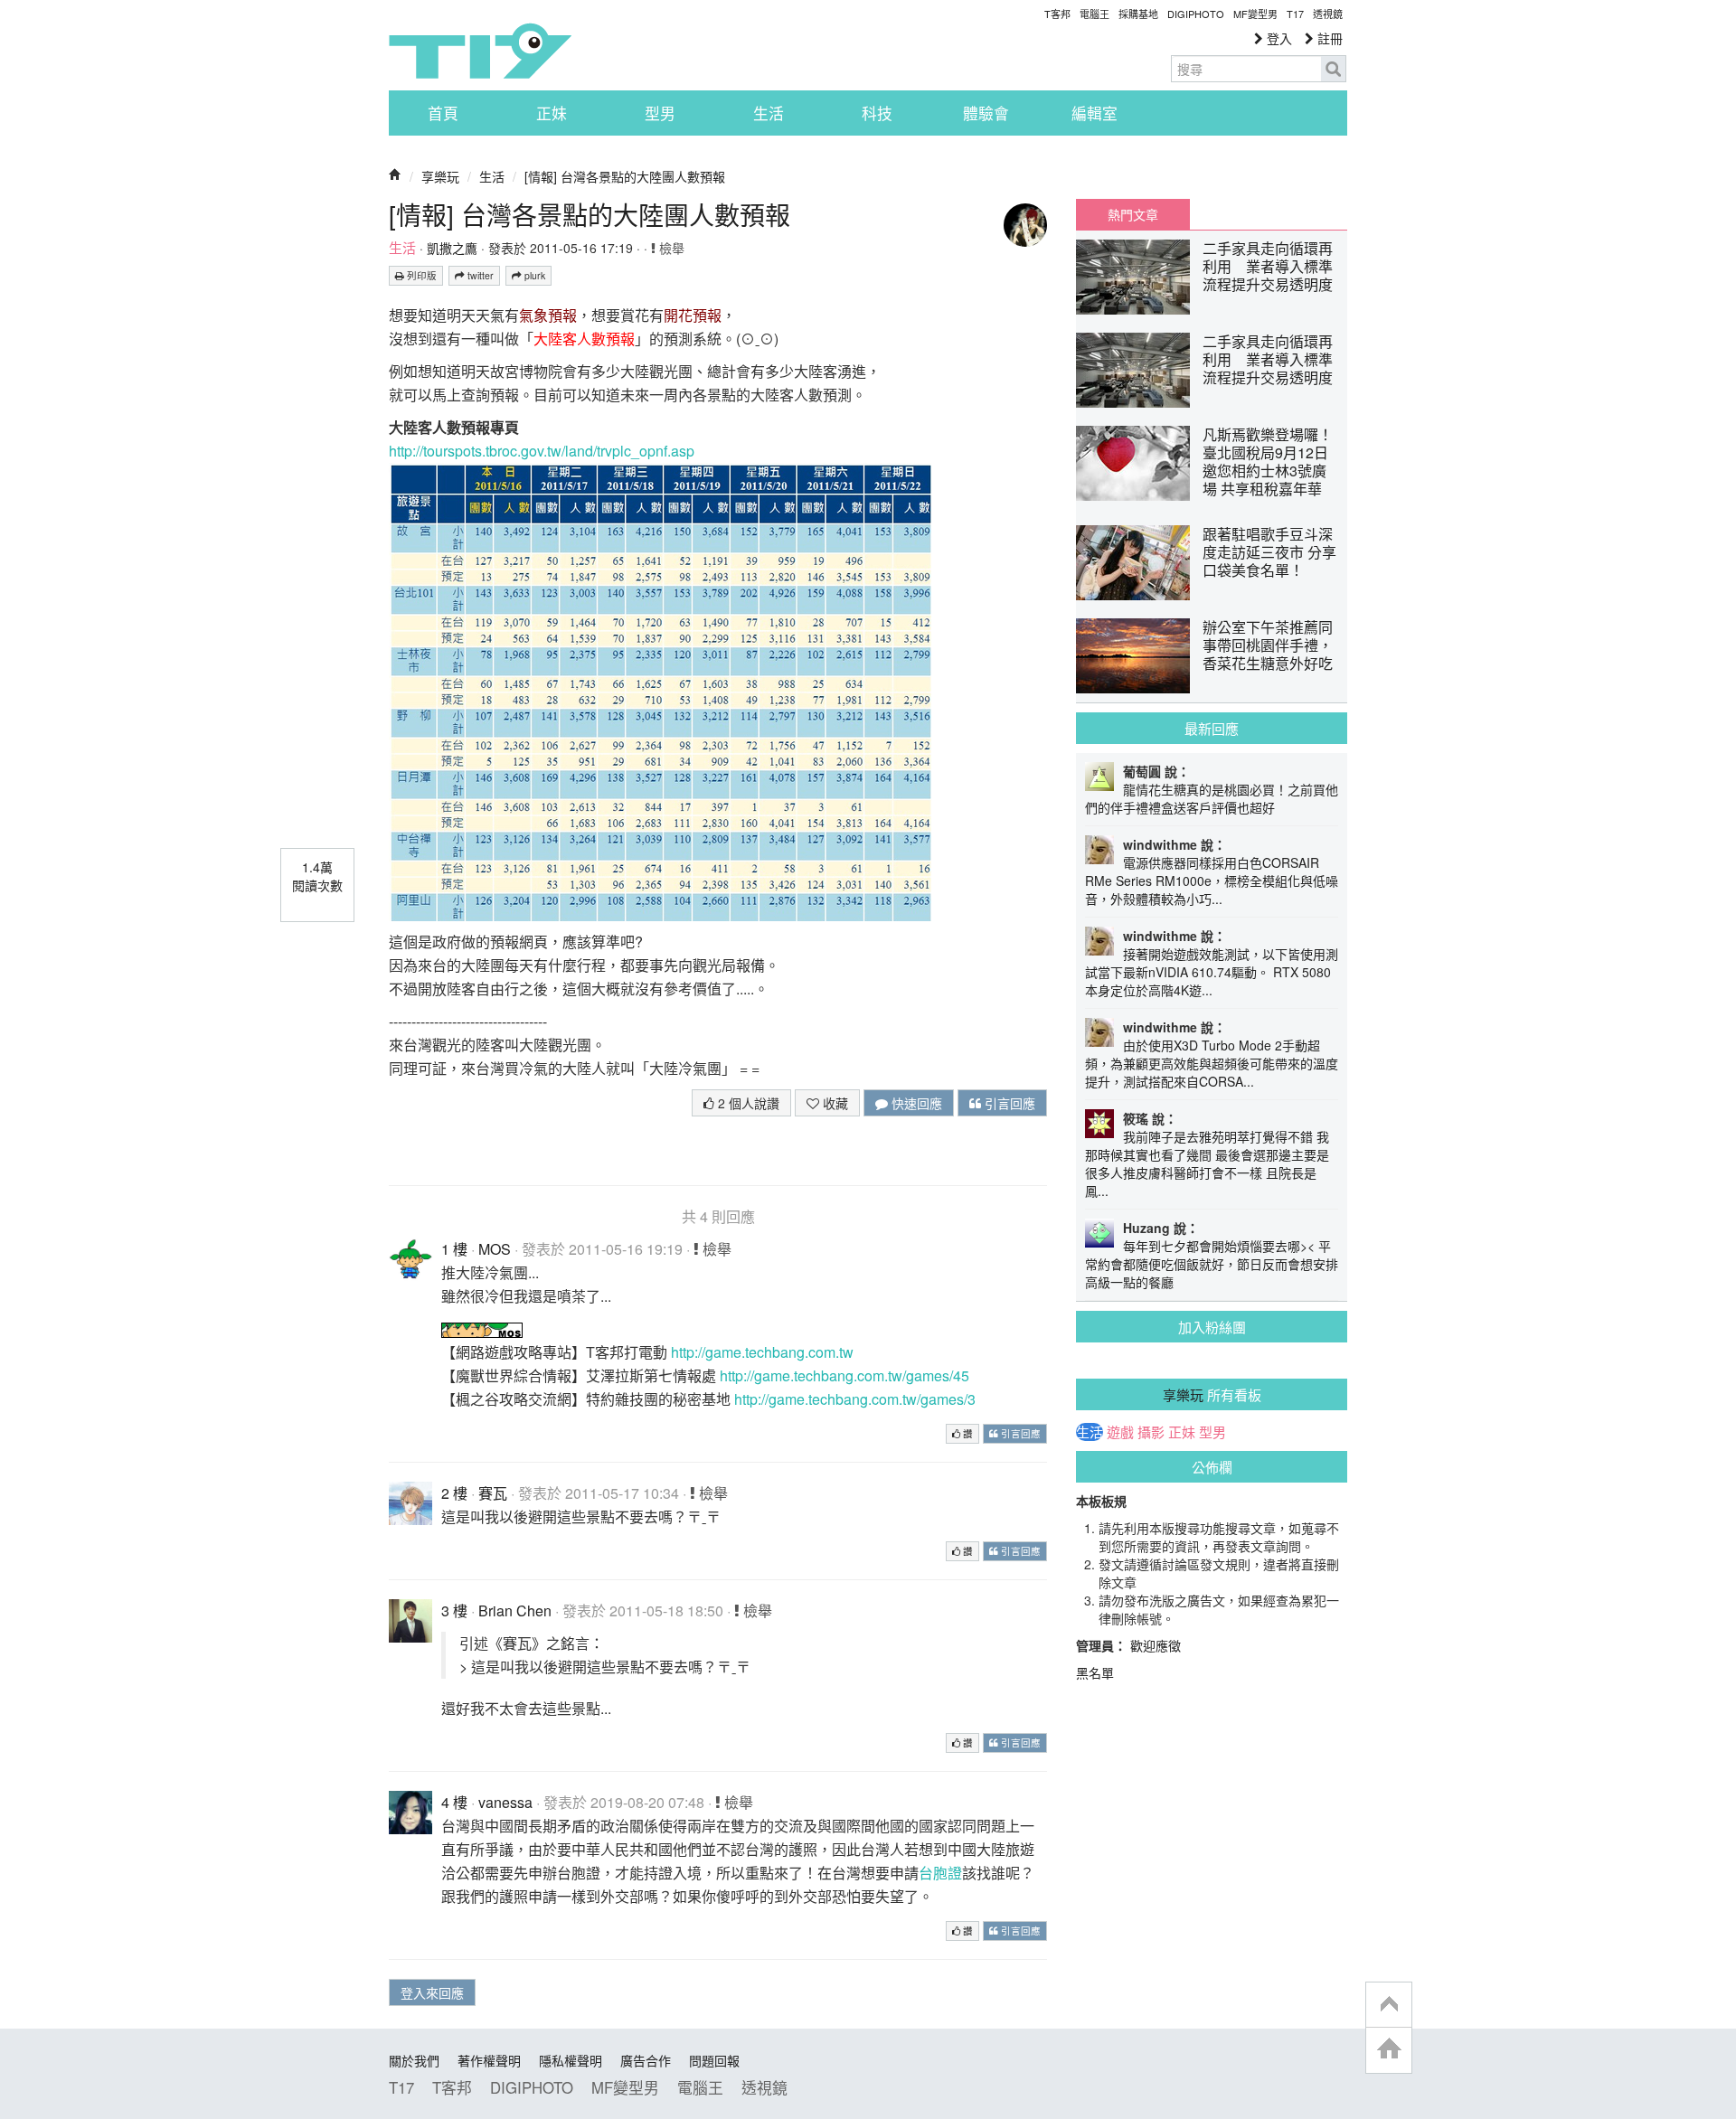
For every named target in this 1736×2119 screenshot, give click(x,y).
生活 (769, 113)
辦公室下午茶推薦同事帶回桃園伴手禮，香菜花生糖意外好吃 (1268, 645)
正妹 (552, 113)
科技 (877, 113)
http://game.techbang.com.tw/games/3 (855, 1399)
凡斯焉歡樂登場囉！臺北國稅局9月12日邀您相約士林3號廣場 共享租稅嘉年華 (1268, 461)
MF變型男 (1255, 14)
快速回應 (915, 1103)
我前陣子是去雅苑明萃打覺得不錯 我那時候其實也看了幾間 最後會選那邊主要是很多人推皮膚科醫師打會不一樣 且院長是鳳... (1207, 1163)
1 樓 (454, 1249)
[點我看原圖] (660, 690)
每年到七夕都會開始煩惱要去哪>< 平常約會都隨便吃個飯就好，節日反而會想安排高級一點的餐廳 (1212, 1264)
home (1389, 2050)
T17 (480, 51)
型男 (660, 113)
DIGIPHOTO (1196, 14)
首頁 (443, 113)
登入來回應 (432, 1992)
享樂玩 (440, 176)
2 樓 (454, 1493)
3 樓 (454, 1610)
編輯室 (1094, 113)
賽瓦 (493, 1493)
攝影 (1151, 1432)
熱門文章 (1133, 214)
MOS (495, 1249)
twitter (479, 275)
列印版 (420, 275)
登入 (1278, 38)
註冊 (1328, 38)
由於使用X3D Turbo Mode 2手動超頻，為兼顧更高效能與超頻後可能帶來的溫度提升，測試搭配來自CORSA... (1212, 1063)
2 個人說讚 (747, 1103)
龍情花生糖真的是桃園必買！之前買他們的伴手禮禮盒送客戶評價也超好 (1212, 798)
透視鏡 (1328, 14)
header (1389, 2005)
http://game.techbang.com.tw (762, 1352)
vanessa (505, 1802)
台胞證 (940, 1873)
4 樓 (454, 1802)
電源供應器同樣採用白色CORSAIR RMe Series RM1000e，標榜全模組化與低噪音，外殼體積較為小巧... (1212, 881)
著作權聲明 (489, 2060)
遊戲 (1120, 1432)
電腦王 (1094, 14)
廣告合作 (646, 2060)
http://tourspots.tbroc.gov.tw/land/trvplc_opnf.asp (542, 451)
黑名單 (1095, 1672)
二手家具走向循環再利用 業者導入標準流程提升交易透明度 (1268, 266)
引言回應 (1008, 1103)
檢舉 (670, 248)
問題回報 (714, 2060)
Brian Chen (515, 1610)
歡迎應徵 (1156, 1645)
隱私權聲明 (571, 2060)
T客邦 (1057, 14)
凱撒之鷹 (452, 248)
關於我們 (414, 2060)
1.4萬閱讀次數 (317, 876)
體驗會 (986, 113)
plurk (533, 275)
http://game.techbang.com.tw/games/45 (844, 1375)
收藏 (834, 1103)
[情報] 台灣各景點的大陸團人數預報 (625, 176)
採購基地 (1138, 14)
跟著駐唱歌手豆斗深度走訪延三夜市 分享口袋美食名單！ (1269, 552)
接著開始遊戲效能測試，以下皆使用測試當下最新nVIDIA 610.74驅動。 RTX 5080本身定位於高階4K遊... (1212, 972)
